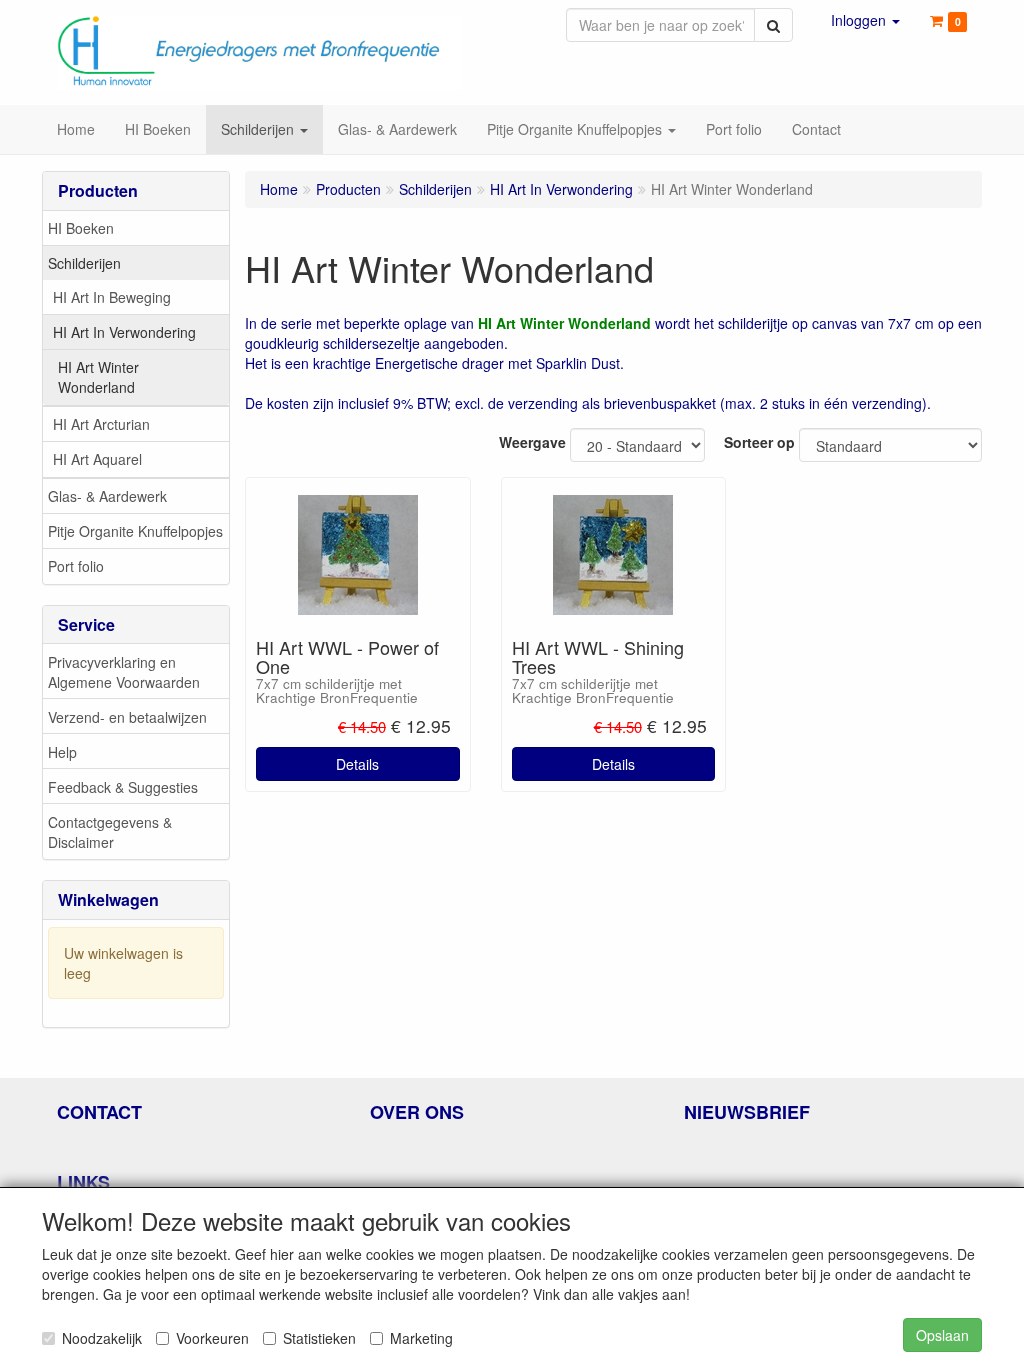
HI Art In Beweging (112, 297)
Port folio (76, 566)
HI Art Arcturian (101, 424)
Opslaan (942, 1335)
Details (357, 764)
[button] (865, 20)
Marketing (421, 1338)
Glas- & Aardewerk (107, 496)
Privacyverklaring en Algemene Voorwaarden (124, 672)
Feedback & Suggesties (123, 787)
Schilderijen (84, 263)
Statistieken (319, 1338)
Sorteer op (759, 442)
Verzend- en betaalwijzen (127, 717)
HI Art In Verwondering (124, 332)
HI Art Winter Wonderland (98, 377)
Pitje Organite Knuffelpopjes (135, 531)
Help (62, 752)
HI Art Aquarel (97, 459)
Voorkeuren (212, 1338)
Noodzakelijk (102, 1338)
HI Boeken (81, 228)
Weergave (532, 442)
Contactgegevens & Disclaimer (110, 832)
